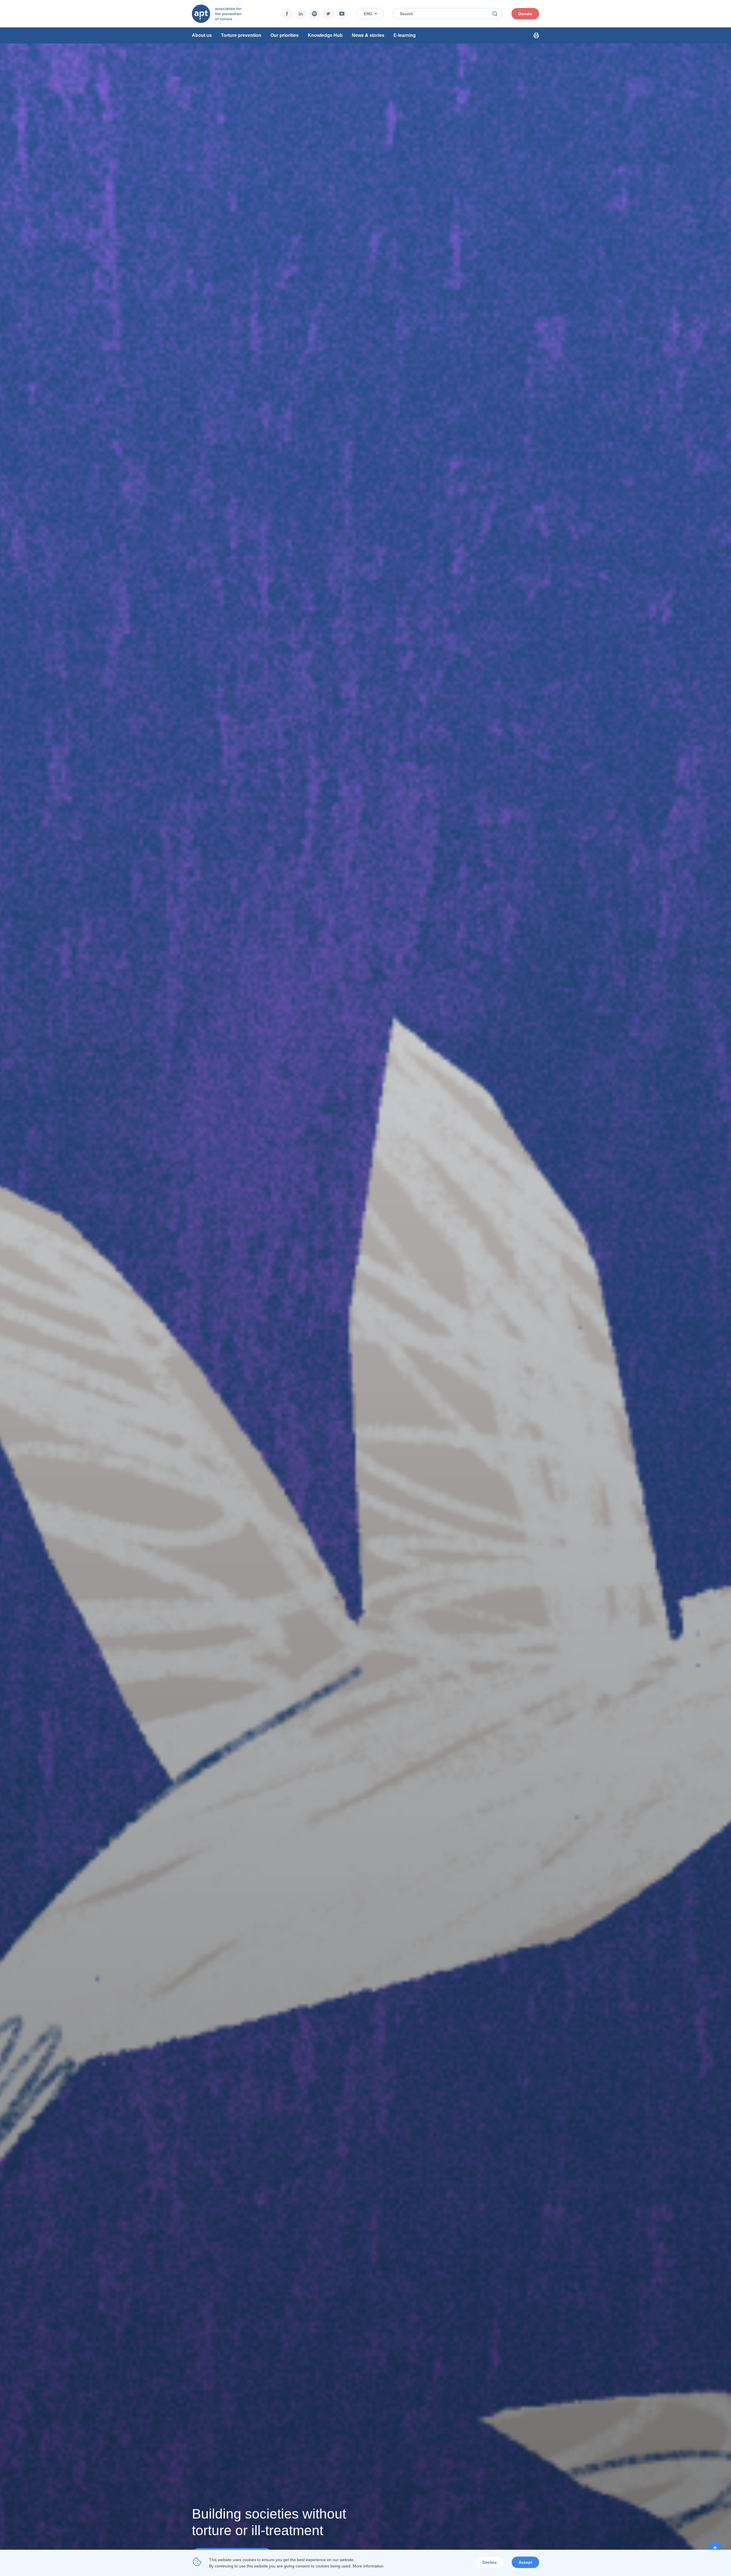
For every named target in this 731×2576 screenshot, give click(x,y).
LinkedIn (301, 14)
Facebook (287, 14)
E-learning (405, 35)
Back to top (715, 2549)
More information (368, 2566)
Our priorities (285, 35)
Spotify (314, 14)
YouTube (342, 14)
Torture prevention (241, 35)
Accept (525, 2562)
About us (202, 35)
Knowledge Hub (325, 35)
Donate (525, 14)
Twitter (328, 14)
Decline (490, 2562)
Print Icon (536, 35)
